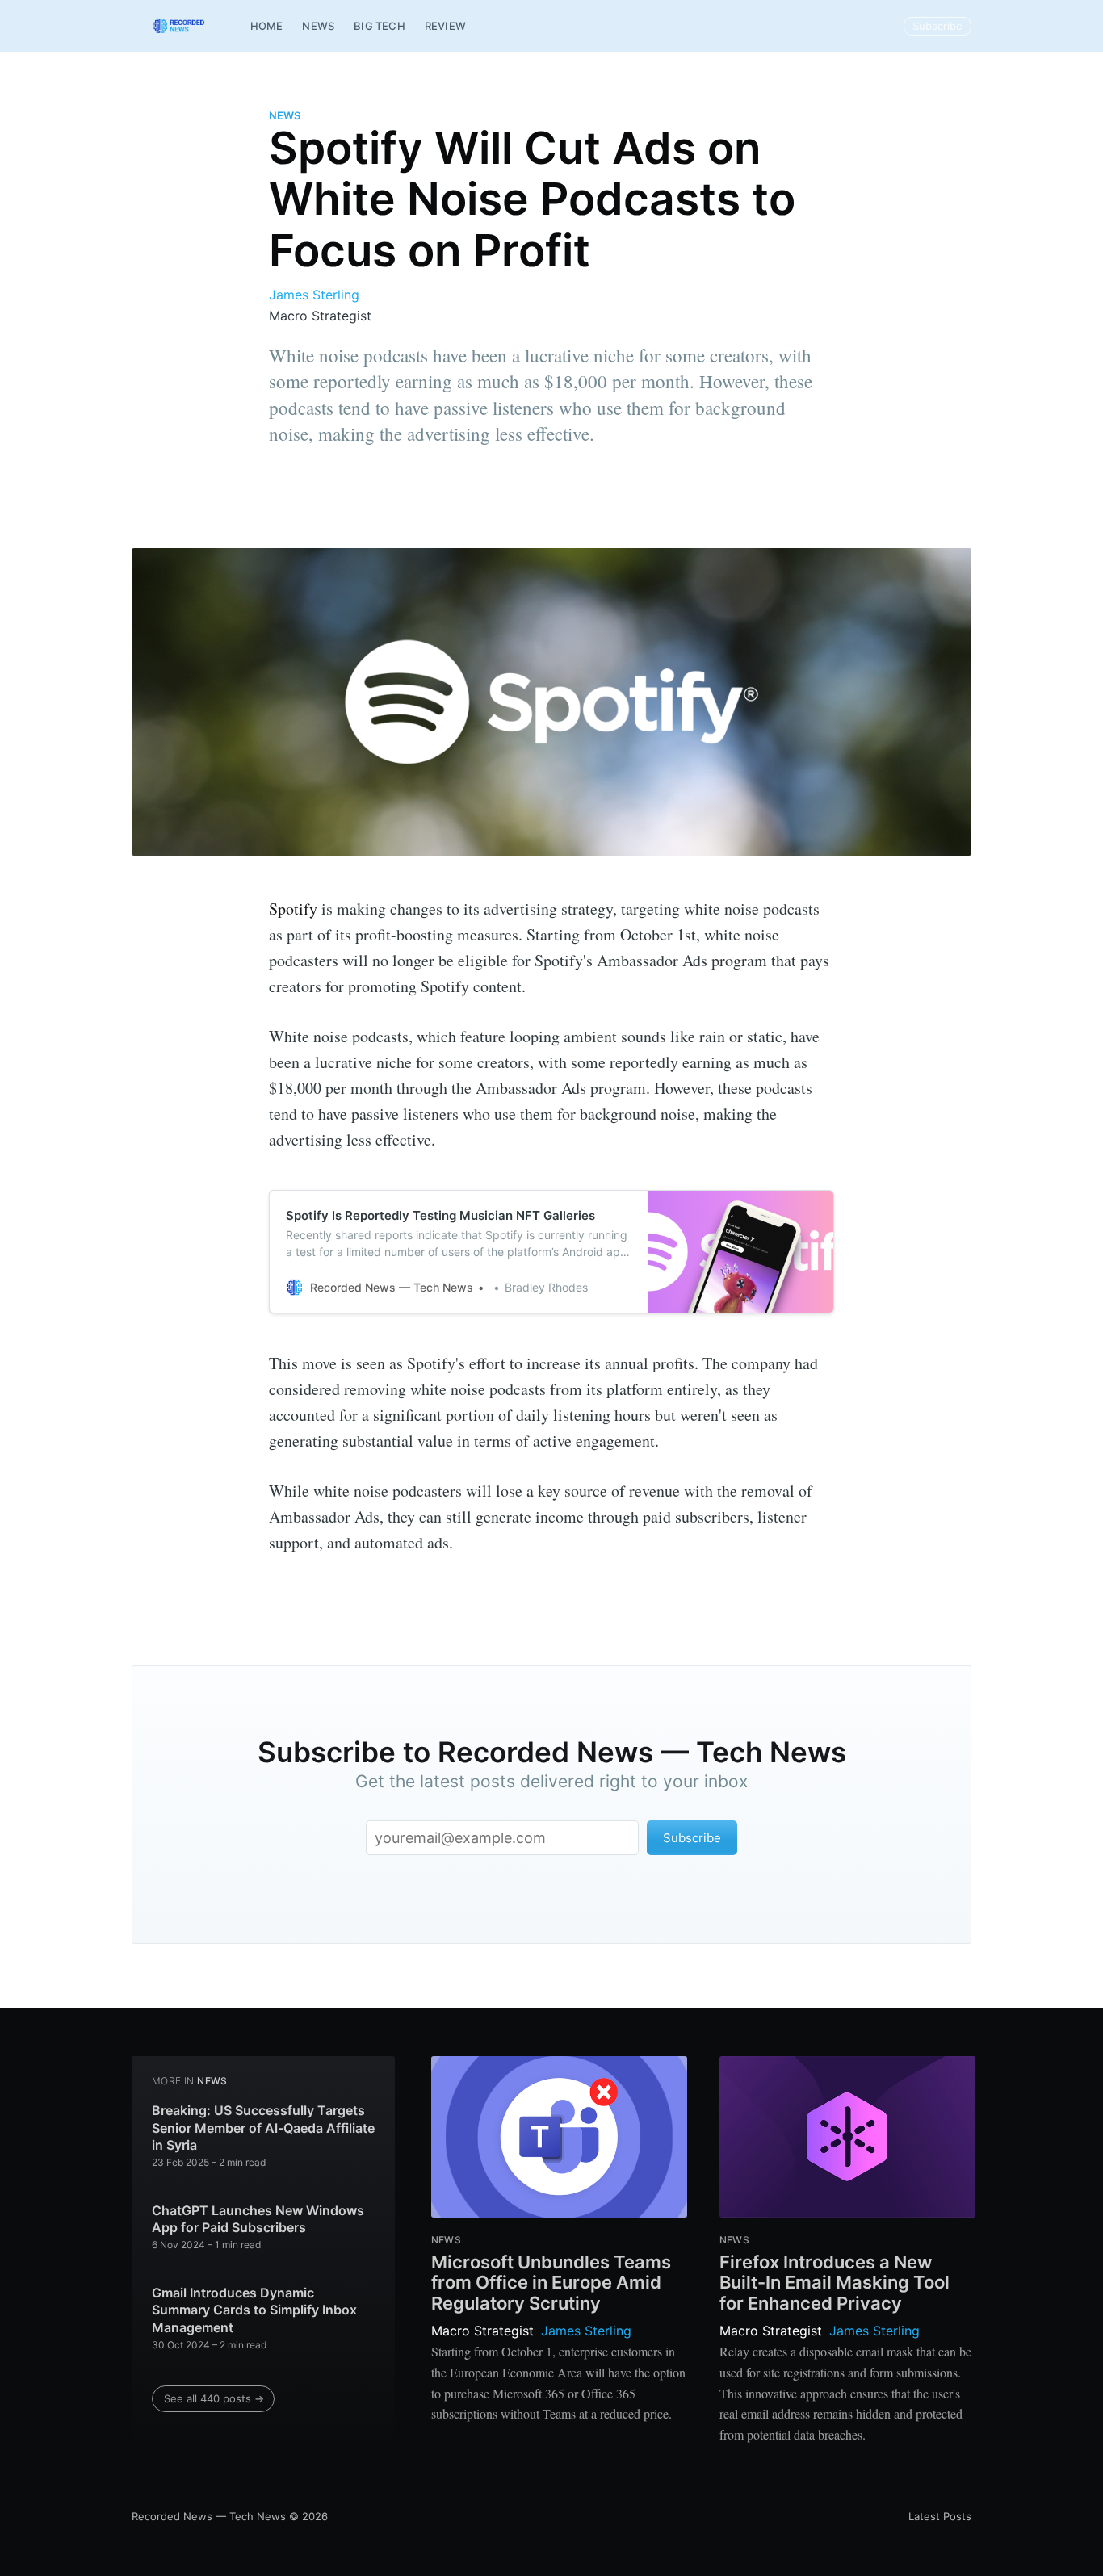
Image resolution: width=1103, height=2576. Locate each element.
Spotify (293, 909)
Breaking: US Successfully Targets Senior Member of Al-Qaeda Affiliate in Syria (263, 2128)
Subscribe (937, 26)
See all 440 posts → (214, 2398)
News (318, 26)
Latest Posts (940, 2516)
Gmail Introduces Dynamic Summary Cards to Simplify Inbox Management (254, 2310)
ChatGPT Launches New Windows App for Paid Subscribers (258, 2219)
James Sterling (314, 295)
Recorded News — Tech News (209, 2516)
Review (445, 26)
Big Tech (380, 26)
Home (267, 26)
